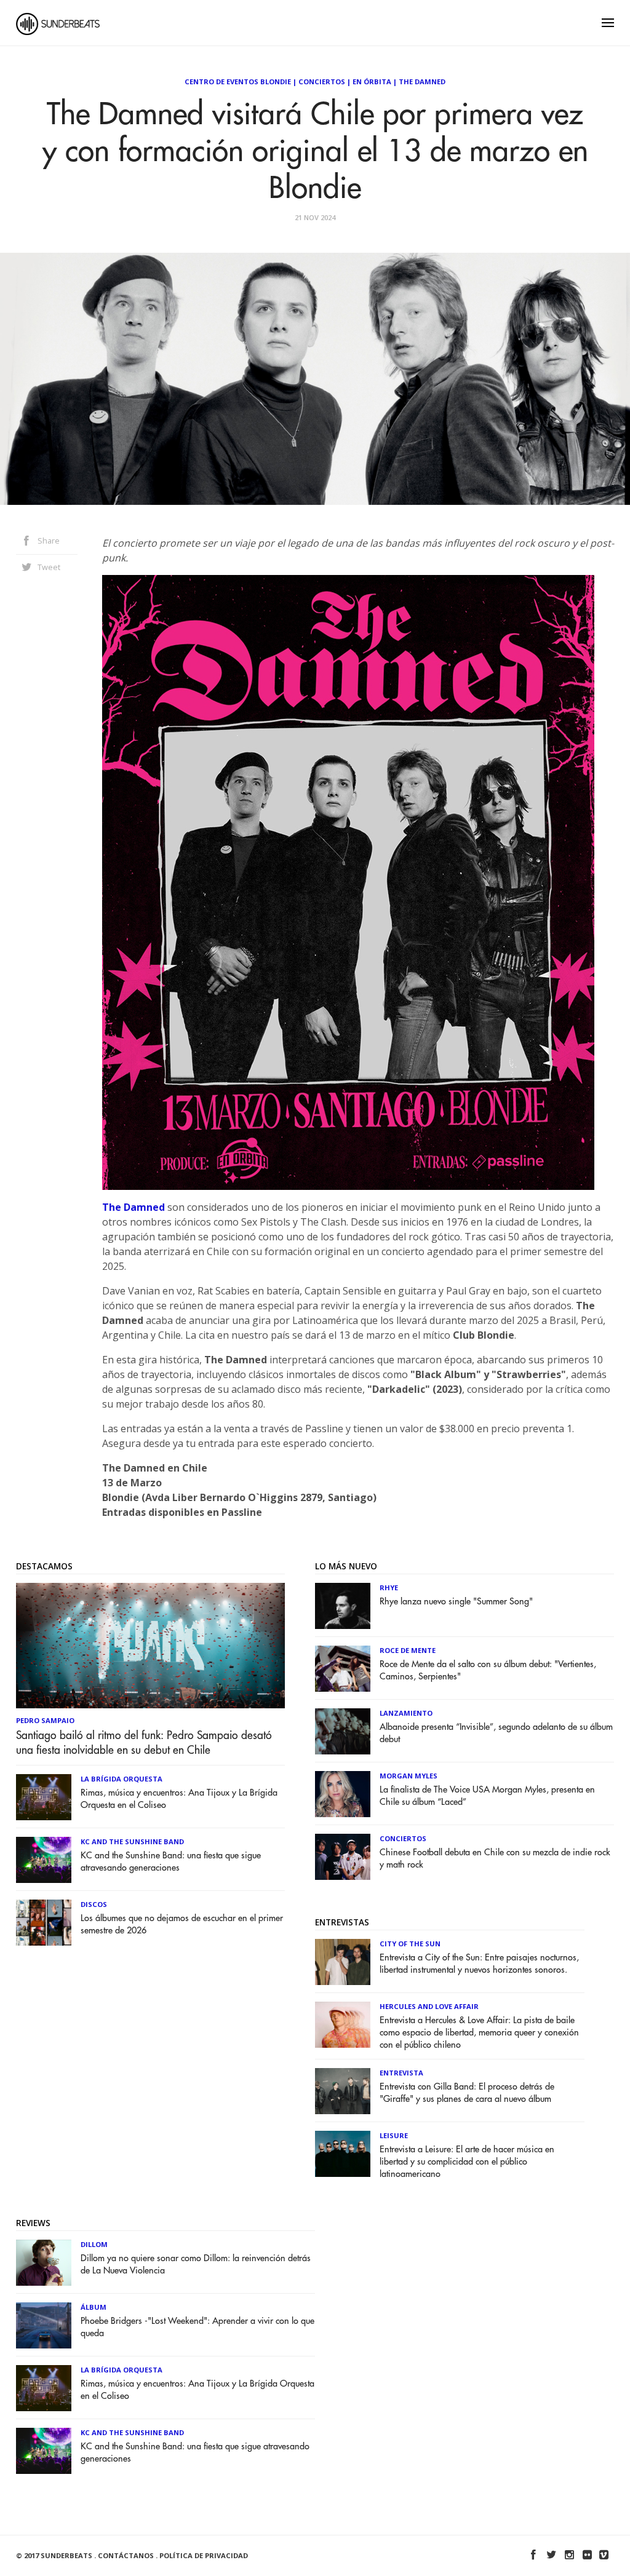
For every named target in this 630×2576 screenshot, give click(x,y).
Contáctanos (126, 2555)
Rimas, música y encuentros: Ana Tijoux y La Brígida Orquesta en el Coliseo (179, 1799)
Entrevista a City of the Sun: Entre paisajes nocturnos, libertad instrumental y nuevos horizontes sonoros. (479, 1964)
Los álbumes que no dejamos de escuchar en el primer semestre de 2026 (182, 1924)
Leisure (394, 2135)
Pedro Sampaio (45, 1720)
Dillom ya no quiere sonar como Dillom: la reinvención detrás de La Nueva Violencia (196, 2265)
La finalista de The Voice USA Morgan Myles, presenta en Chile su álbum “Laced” (487, 1796)
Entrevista (401, 2073)
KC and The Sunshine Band (132, 1841)
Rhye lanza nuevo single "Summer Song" (456, 1602)
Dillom (94, 2244)
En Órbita (372, 81)
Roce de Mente (408, 1650)
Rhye (389, 1587)
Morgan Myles (409, 1776)
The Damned (422, 81)
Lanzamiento (406, 1713)
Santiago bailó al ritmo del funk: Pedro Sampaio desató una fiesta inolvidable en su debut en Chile (144, 1743)
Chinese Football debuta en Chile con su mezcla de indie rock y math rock (495, 1859)
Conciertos (322, 81)
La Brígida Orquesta (122, 1779)
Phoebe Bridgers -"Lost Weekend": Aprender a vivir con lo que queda (197, 2327)
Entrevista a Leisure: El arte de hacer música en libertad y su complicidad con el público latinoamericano (467, 2162)
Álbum (94, 2307)
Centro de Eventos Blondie (238, 81)
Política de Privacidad (204, 2555)
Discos (94, 1904)
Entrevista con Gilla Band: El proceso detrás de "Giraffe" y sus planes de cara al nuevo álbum (467, 2093)
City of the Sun (410, 1944)
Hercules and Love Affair (429, 2006)
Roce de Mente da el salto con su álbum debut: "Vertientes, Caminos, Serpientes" (488, 1670)
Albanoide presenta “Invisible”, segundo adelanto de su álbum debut (496, 1733)
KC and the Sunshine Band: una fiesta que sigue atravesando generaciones (171, 1862)
